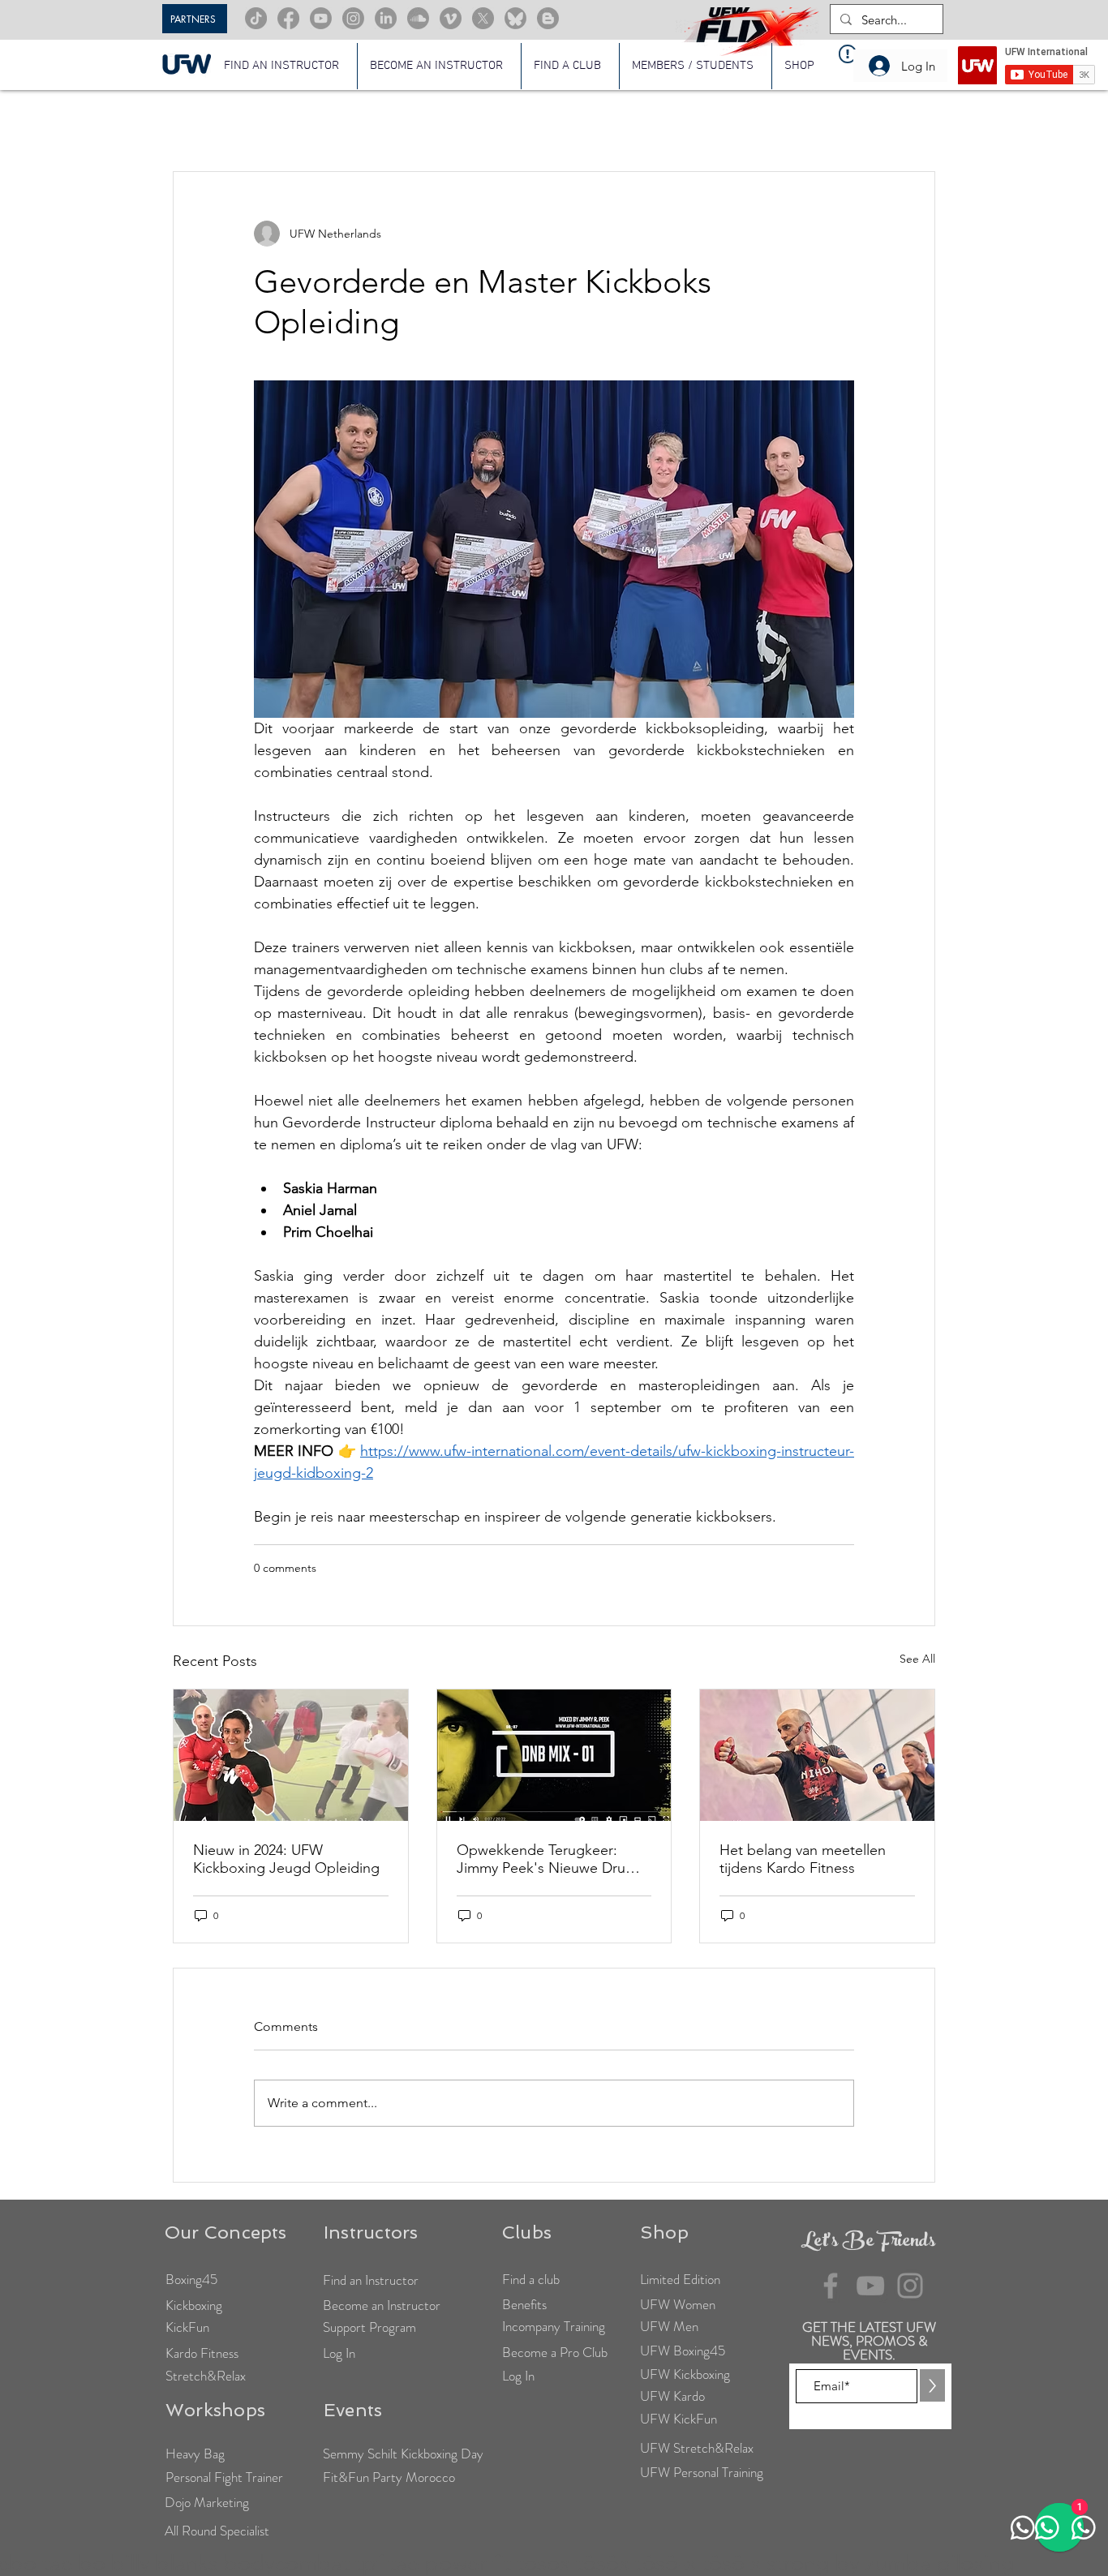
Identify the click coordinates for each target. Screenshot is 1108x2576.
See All (917, 1659)
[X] (483, 18)
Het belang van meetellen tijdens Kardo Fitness (803, 1859)
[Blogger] (548, 18)
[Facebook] (288, 18)
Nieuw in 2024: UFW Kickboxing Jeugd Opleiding (286, 1859)
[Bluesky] (515, 18)
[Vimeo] (451, 18)
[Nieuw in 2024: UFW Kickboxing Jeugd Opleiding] (291, 1755)
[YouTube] (870, 2286)
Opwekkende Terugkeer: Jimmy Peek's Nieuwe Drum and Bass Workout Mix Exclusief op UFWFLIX (547, 1859)
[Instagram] (353, 18)
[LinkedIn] (386, 18)
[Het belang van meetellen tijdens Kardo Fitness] (817, 1755)
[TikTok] (256, 18)
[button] (696, 66)
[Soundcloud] (418, 18)
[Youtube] (321, 18)
